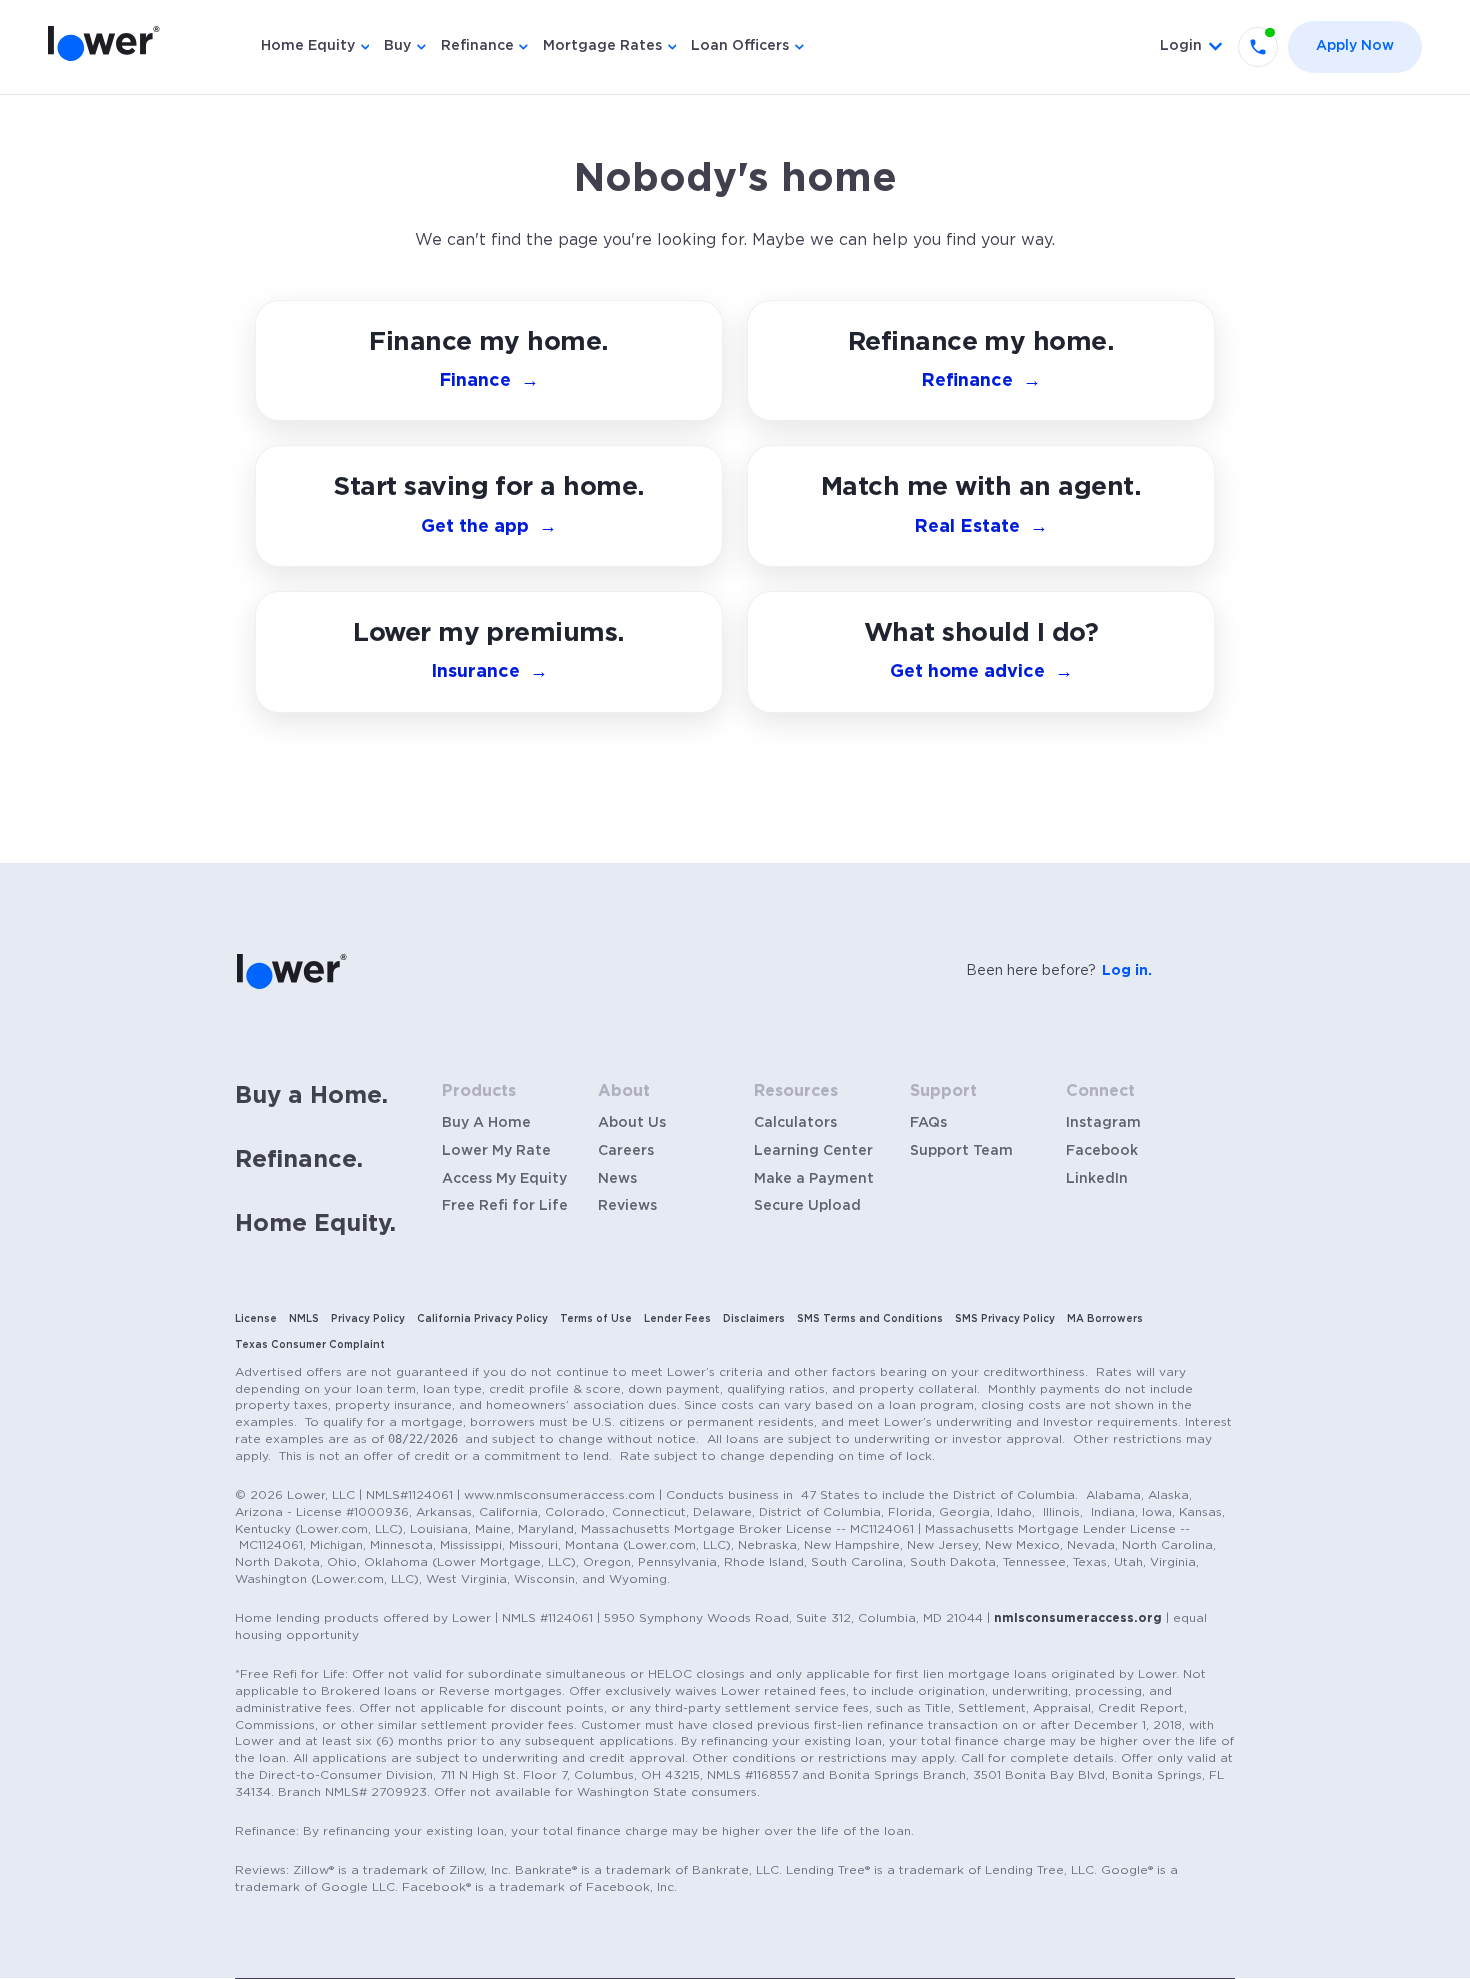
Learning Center (813, 1151)
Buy (397, 46)
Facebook (1102, 1151)
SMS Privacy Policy (1005, 1319)
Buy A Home (486, 1123)
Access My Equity (504, 1179)
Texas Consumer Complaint (310, 1345)
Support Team (961, 1151)
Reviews (627, 1206)
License (256, 1319)
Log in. (1127, 971)
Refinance (477, 46)
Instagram (1103, 1123)
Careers (626, 1151)
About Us (632, 1123)
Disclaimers (754, 1319)
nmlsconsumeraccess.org (1078, 1618)
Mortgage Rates (602, 46)
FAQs (928, 1123)
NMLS (304, 1319)
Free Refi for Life (505, 1206)
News (617, 1179)
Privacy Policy (368, 1319)
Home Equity (308, 46)
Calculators (795, 1123)
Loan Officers (740, 46)
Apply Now (1355, 46)
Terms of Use (596, 1319)
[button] (981, 652)
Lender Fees (677, 1319)
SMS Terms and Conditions (870, 1319)
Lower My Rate (496, 1151)
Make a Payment (814, 1179)
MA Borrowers (1105, 1319)
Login (1181, 46)
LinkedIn (1097, 1179)
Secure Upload (807, 1206)
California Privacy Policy (482, 1319)
